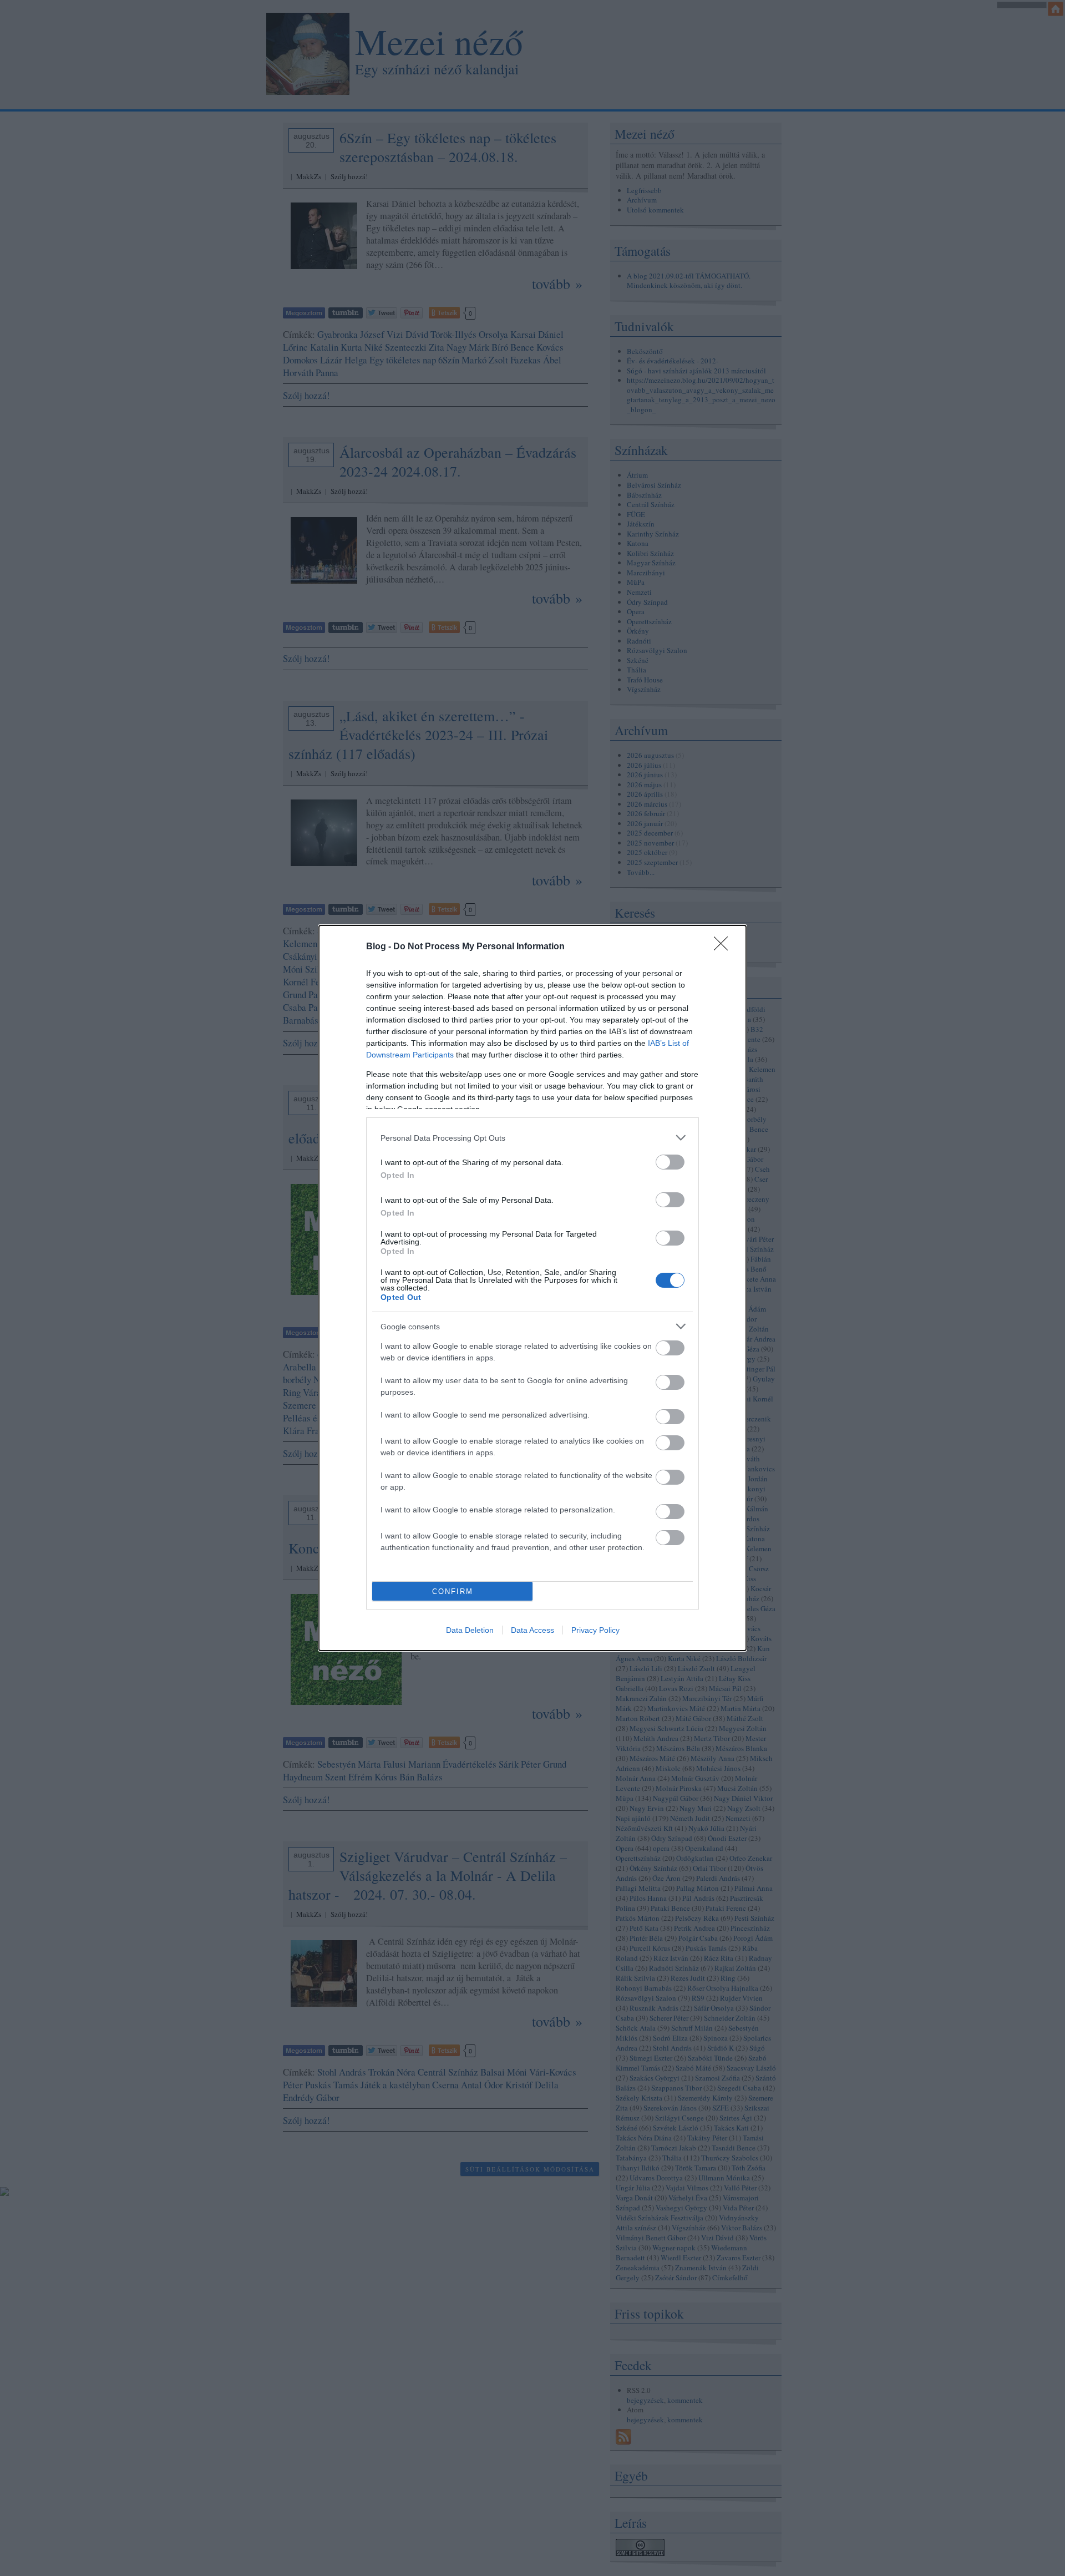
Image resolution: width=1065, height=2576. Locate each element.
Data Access (532, 1630)
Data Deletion (470, 1630)
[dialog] (532, 1288)
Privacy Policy (595, 1630)
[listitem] (532, 1138)
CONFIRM (453, 1591)
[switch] (670, 1162)
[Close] (724, 947)
